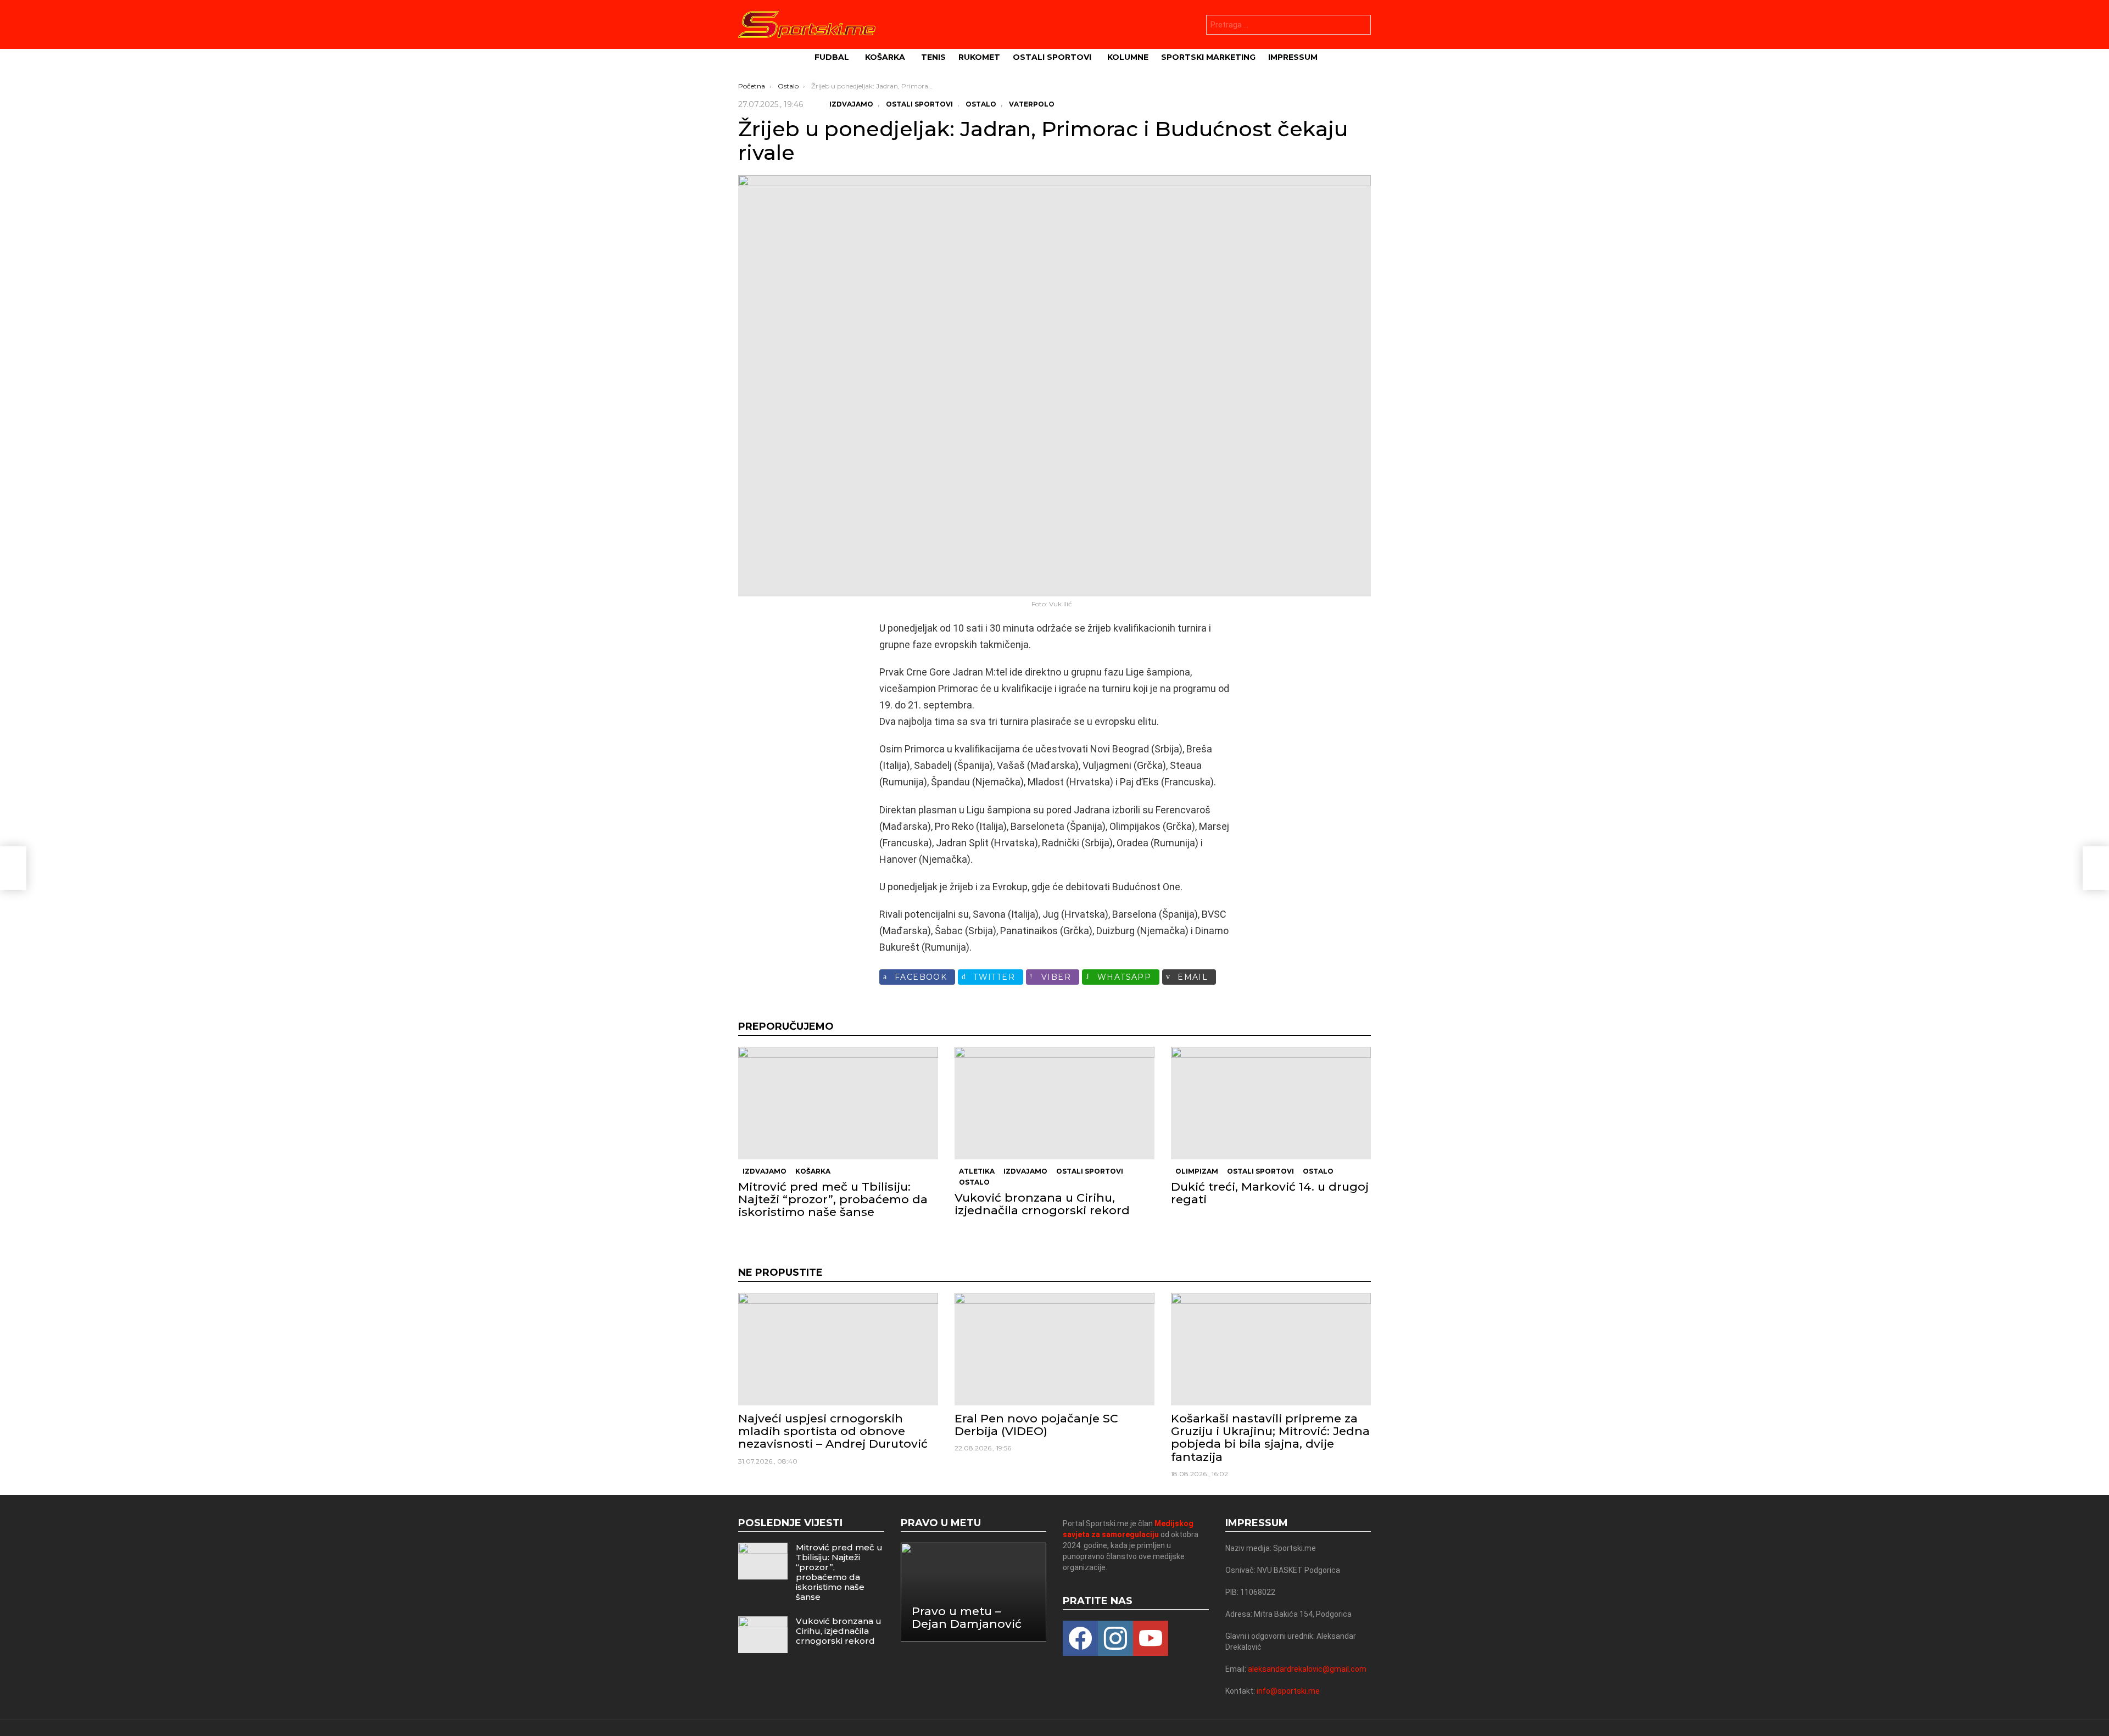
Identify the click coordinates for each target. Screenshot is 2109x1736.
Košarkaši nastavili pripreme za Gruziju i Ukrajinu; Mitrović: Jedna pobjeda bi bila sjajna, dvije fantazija (1270, 1438)
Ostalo (974, 1182)
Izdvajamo (765, 1171)
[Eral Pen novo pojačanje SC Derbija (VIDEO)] (1054, 1349)
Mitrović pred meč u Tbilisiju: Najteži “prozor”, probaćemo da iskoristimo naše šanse (833, 1199)
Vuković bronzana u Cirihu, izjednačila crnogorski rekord (1042, 1204)
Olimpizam (1197, 1171)
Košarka (885, 57)
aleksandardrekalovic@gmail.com (1307, 1669)
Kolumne (1128, 57)
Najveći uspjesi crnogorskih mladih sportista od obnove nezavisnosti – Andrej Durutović (833, 1431)
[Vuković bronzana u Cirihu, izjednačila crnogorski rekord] (1054, 1103)
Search (1360, 26)
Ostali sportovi (1052, 57)
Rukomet (979, 57)
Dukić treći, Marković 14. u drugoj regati (1270, 1193)
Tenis (933, 57)
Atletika (977, 1171)
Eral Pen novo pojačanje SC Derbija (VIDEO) (1036, 1425)
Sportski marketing (1208, 57)
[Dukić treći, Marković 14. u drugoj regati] (1271, 1103)
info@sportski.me (1288, 1691)
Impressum (1293, 57)
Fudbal (832, 57)
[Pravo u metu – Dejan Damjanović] (974, 1592)
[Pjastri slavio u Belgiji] (13, 868)
